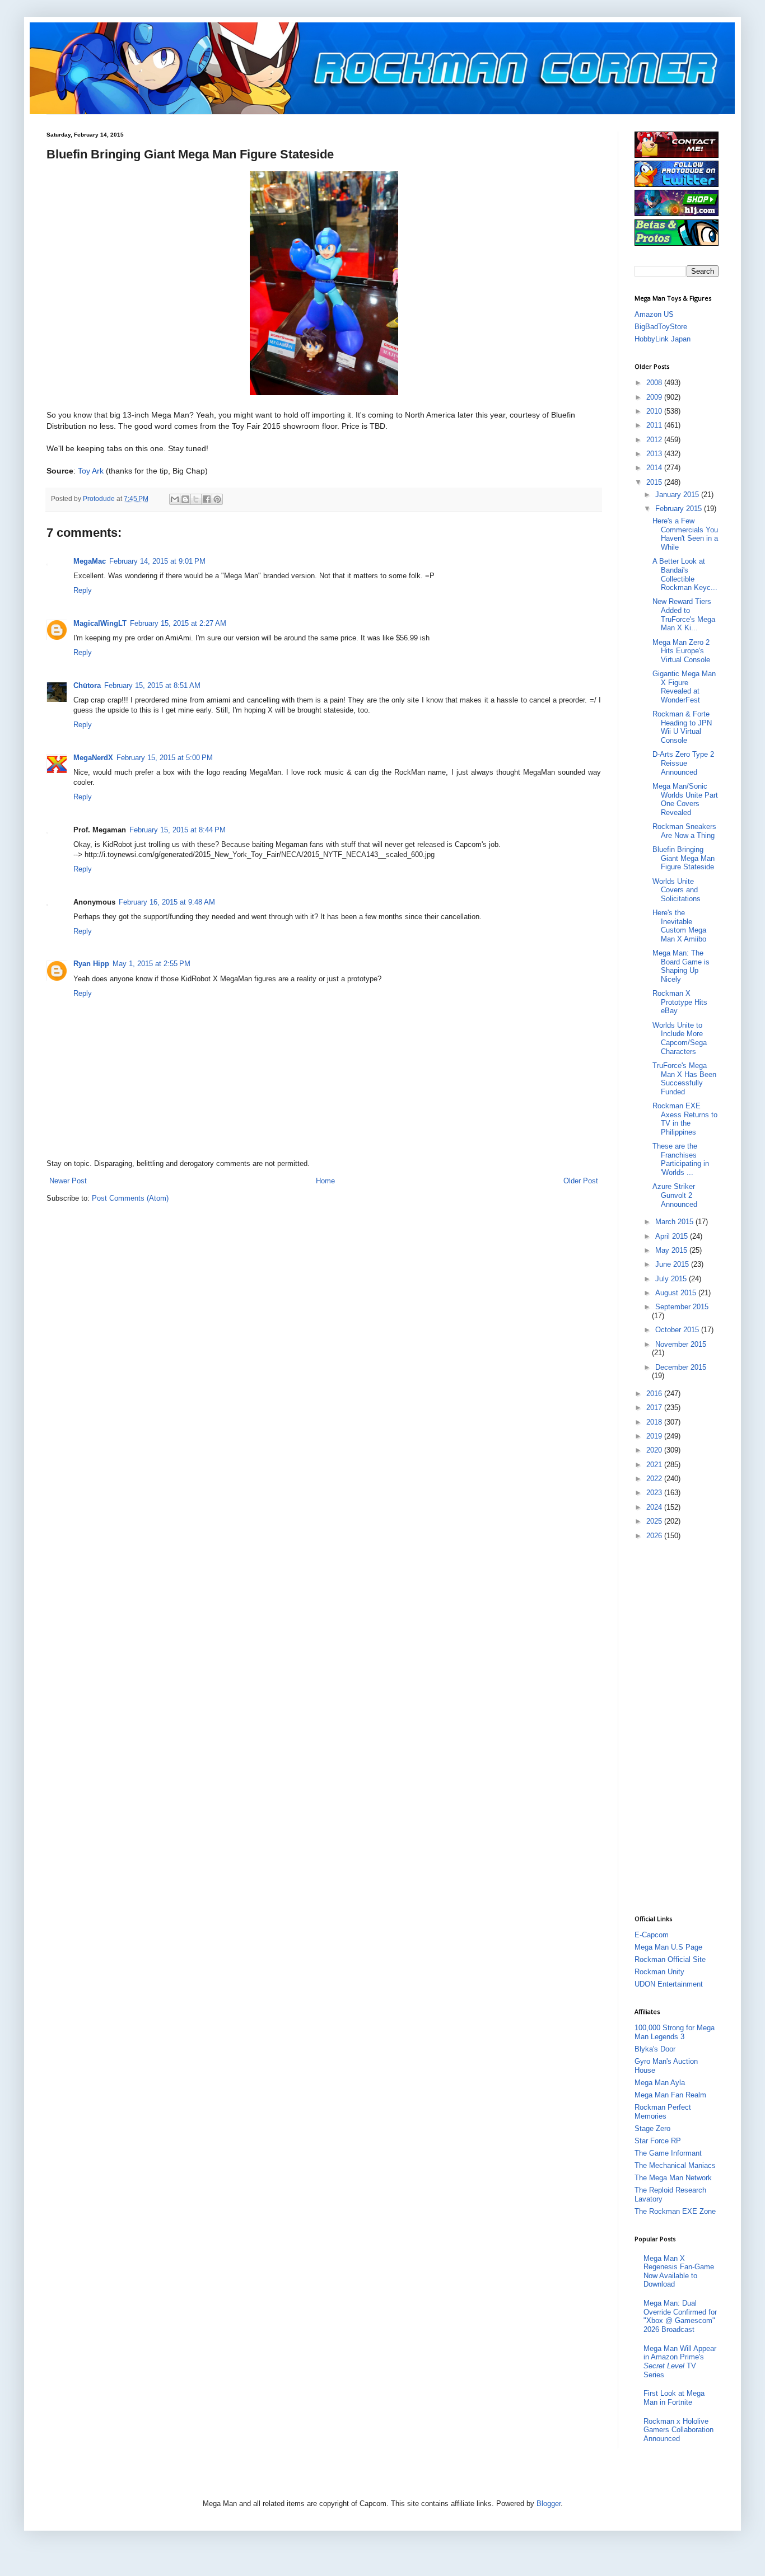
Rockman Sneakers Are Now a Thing (684, 831)
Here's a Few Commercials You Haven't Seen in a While (685, 534)
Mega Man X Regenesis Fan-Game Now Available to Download (679, 2271)
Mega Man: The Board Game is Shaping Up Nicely (681, 966)
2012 (655, 440)
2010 (655, 411)
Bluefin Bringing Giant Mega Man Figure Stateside (684, 858)
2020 (655, 1450)
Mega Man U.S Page (668, 1947)
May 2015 (672, 1250)
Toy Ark (91, 471)
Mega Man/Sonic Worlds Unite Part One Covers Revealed (685, 799)
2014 (655, 468)
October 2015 (678, 1330)
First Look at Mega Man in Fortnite (674, 2398)
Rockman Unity (659, 1972)
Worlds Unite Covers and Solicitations (677, 890)
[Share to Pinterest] (217, 499)
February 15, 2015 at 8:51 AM (152, 685)
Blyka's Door (655, 2049)
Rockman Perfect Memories (663, 2112)
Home (325, 1181)
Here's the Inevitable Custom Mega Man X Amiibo (679, 926)
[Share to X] (196, 499)
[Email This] (175, 499)
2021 (655, 1465)
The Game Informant (668, 2153)
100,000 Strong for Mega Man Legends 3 (675, 2032)
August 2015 (677, 1293)
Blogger (549, 2504)
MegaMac (90, 561)
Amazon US (654, 314)
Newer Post (68, 1181)
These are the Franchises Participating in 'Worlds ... (681, 1159)
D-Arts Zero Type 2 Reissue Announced (683, 763)
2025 (655, 1521)
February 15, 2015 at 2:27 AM (178, 623)
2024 (655, 1507)
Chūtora (87, 685)
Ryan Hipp (91, 964)
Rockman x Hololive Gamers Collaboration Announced (678, 2430)
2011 (655, 425)
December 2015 (681, 1367)
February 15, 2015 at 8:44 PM (178, 830)
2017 (655, 1408)
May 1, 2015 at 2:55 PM (151, 964)
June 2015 (673, 1264)
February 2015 (680, 509)
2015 (655, 482)
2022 (655, 1479)
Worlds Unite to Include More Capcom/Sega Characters (680, 1038)
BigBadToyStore (661, 327)
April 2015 (673, 1236)
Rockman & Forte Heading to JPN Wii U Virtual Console (682, 727)
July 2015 (672, 1279)
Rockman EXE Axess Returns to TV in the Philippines (685, 1119)
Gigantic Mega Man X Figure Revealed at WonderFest (684, 687)
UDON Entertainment (669, 1984)
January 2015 (678, 495)
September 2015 (682, 1307)
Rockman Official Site (670, 1959)
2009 (655, 397)
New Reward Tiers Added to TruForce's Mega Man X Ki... (684, 615)
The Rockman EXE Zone (675, 2211)
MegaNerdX (93, 758)
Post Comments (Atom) (130, 1198)
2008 (655, 383)
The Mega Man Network (673, 2178)
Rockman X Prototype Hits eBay (680, 1002)
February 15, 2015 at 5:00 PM (165, 758)
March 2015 (675, 1222)
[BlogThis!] (185, 499)
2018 (655, 1422)
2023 (655, 1493)
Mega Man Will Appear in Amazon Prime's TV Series (680, 2362)
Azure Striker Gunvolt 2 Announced (675, 1195)
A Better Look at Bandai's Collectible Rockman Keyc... (685, 574)
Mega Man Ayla (660, 2083)
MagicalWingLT (100, 623)
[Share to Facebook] (207, 499)
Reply (83, 590)
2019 (655, 1436)
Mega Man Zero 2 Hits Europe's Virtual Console (681, 651)
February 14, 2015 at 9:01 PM (157, 561)
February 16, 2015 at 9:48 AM (167, 902)
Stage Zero (652, 2128)
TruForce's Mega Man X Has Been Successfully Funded (684, 1079)
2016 (655, 1394)
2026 (655, 1536)
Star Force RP (658, 2141)
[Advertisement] (679, 1726)
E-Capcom (652, 1935)
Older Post (581, 1181)
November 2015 (681, 1344)
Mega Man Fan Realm (670, 2095)
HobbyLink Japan (663, 339)
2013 (655, 454)
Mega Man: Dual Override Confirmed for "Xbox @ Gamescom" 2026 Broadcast (680, 2316)
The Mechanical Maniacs (675, 2165)
